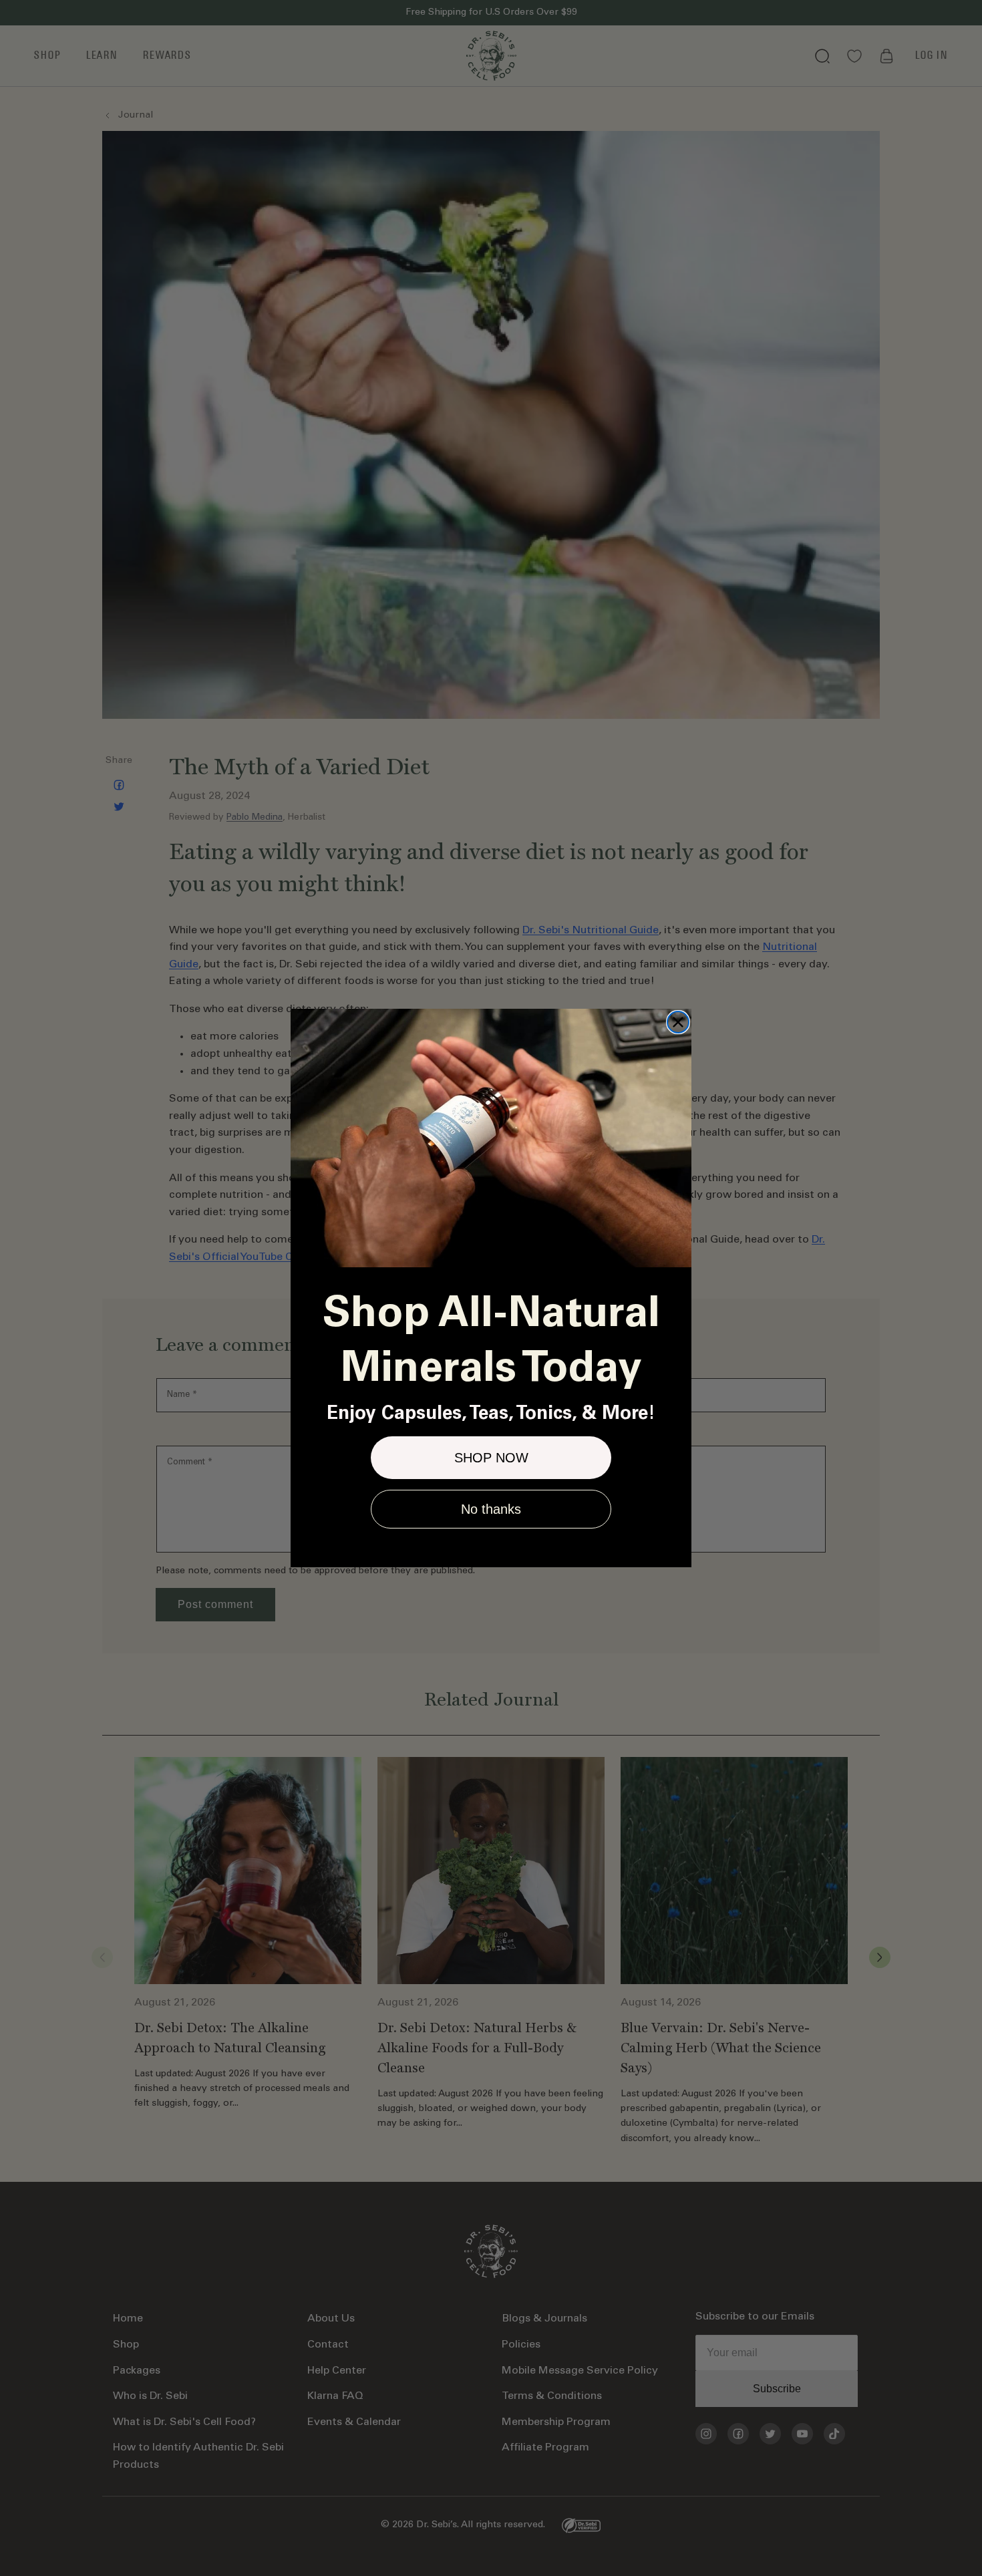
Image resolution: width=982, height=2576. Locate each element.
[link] (491, 1138)
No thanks (491, 1509)
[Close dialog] (678, 1022)
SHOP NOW (491, 1458)
